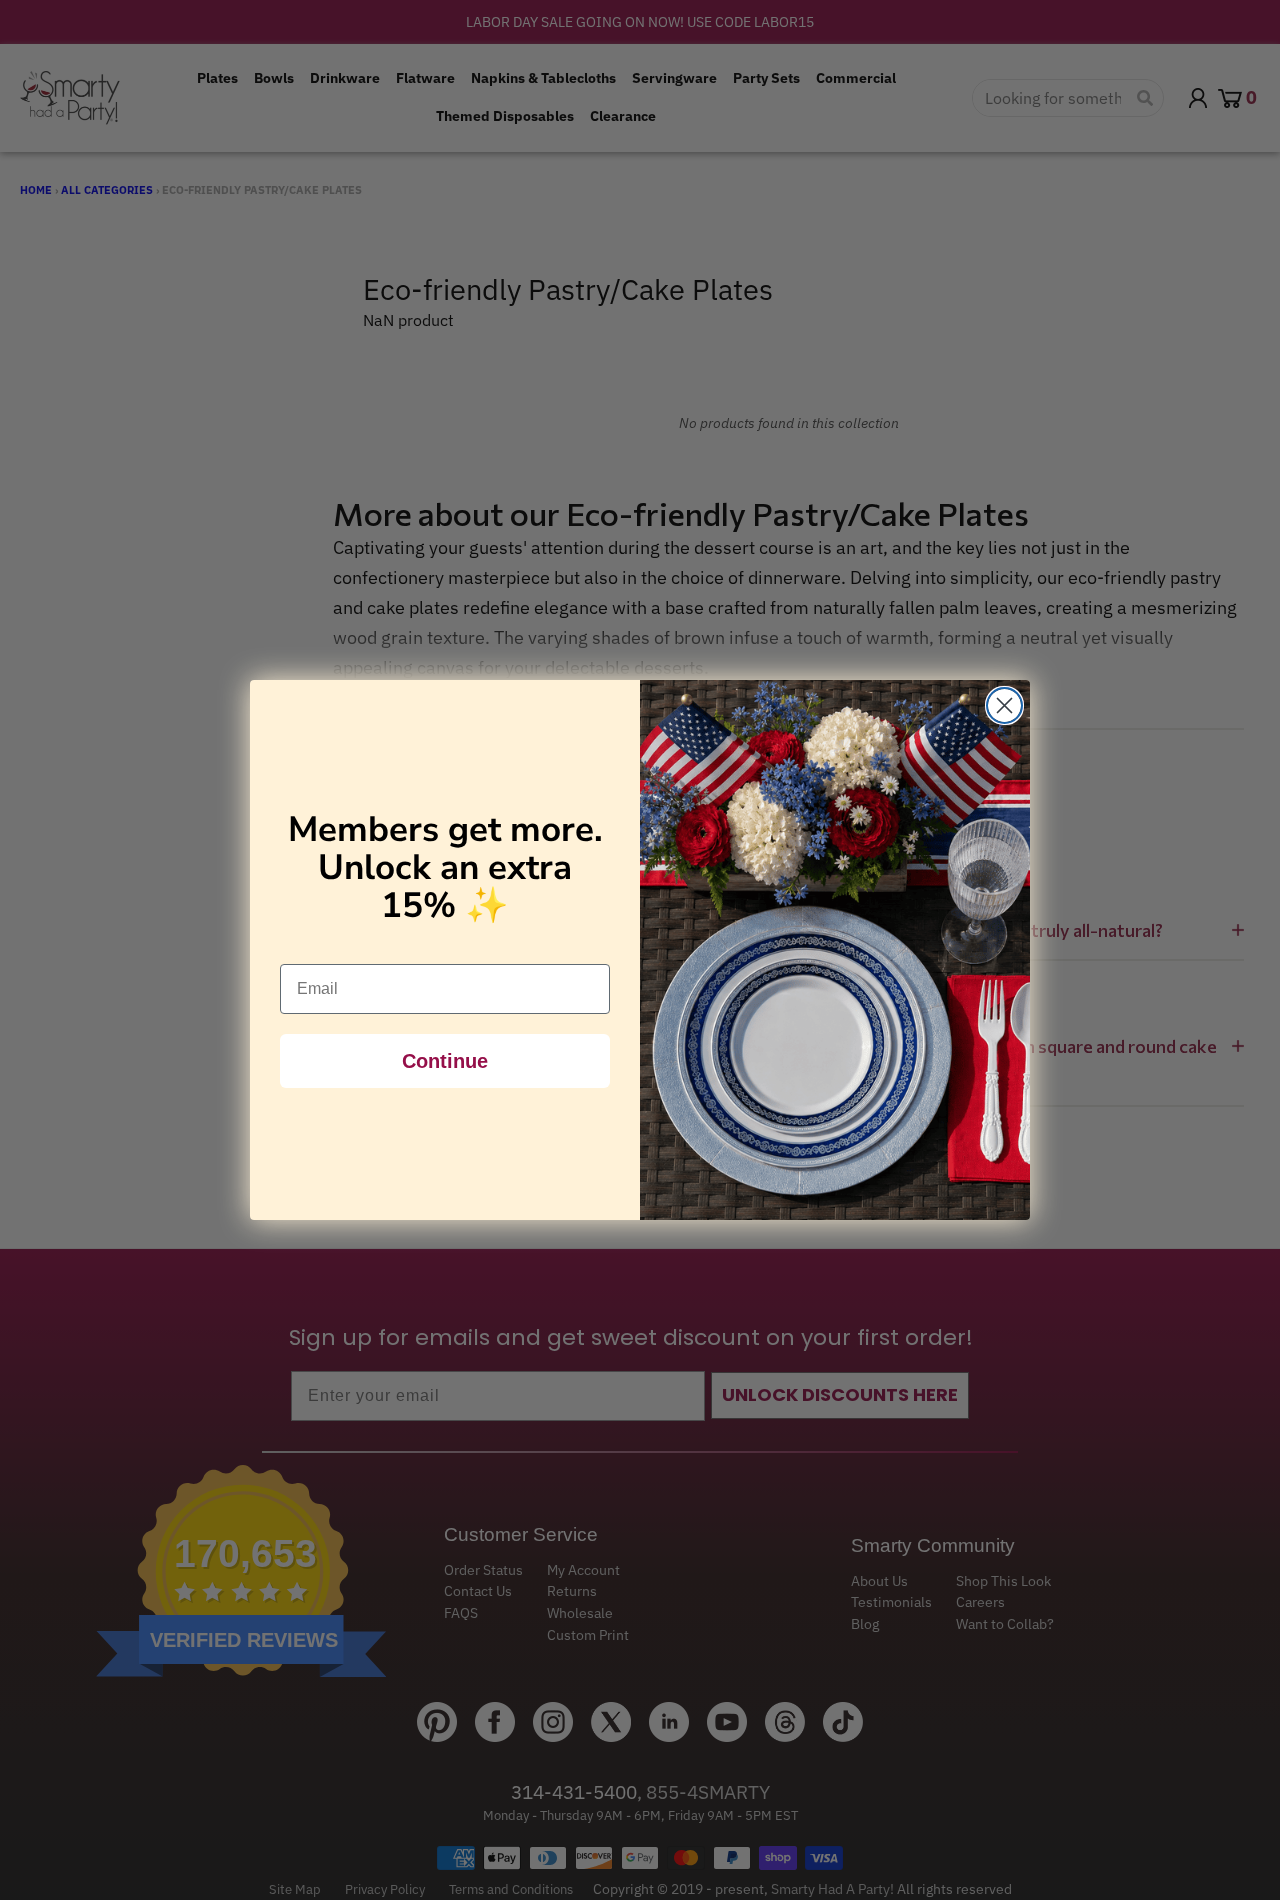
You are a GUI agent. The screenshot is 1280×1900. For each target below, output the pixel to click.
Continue (445, 1061)
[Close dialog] (1004, 705)
